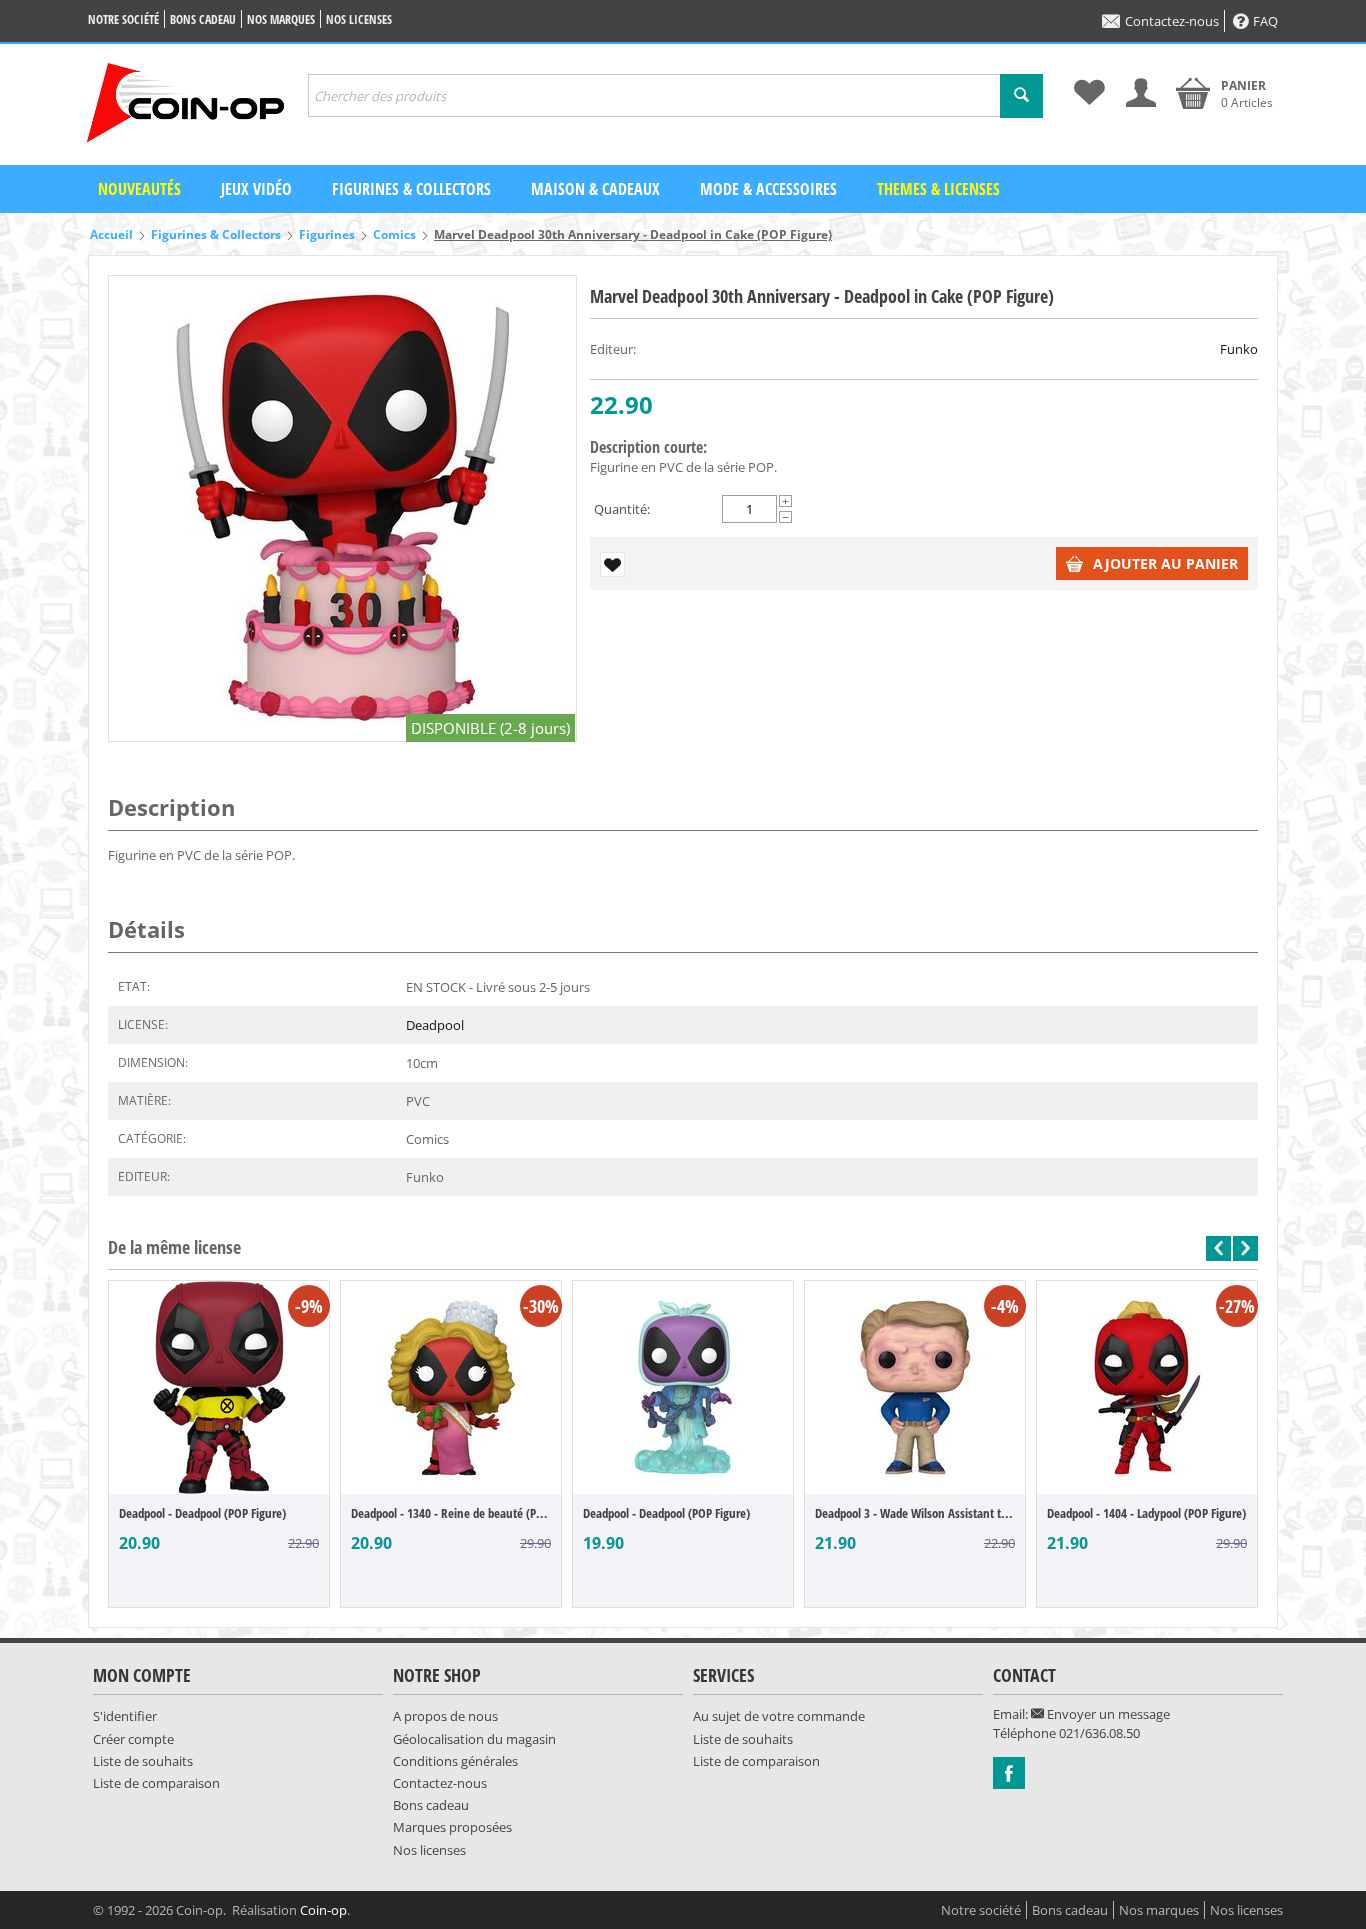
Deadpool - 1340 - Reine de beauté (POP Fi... (451, 1513)
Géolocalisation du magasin (474, 1739)
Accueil (111, 234)
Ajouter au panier (1165, 563)
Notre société (123, 19)
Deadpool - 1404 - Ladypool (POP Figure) (1146, 1513)
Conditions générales (455, 1761)
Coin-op (323, 1910)
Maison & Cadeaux (595, 189)
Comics (394, 234)
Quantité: (622, 509)
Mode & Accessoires (768, 189)
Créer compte (133, 1739)
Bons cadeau (203, 19)
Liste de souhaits (143, 1761)
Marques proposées (452, 1827)
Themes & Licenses (938, 189)
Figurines (327, 234)
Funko (1239, 349)
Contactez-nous (1172, 21)
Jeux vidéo (256, 189)
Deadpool (435, 1025)
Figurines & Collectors (411, 189)
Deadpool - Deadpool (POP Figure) (202, 1513)
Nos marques (281, 19)
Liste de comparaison (156, 1783)
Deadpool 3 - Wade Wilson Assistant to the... (915, 1513)
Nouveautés (139, 189)
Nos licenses (359, 19)
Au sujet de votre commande (779, 1716)
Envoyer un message (1107, 1714)
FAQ (1265, 21)
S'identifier (125, 1716)
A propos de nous (445, 1716)
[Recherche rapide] (1021, 96)
